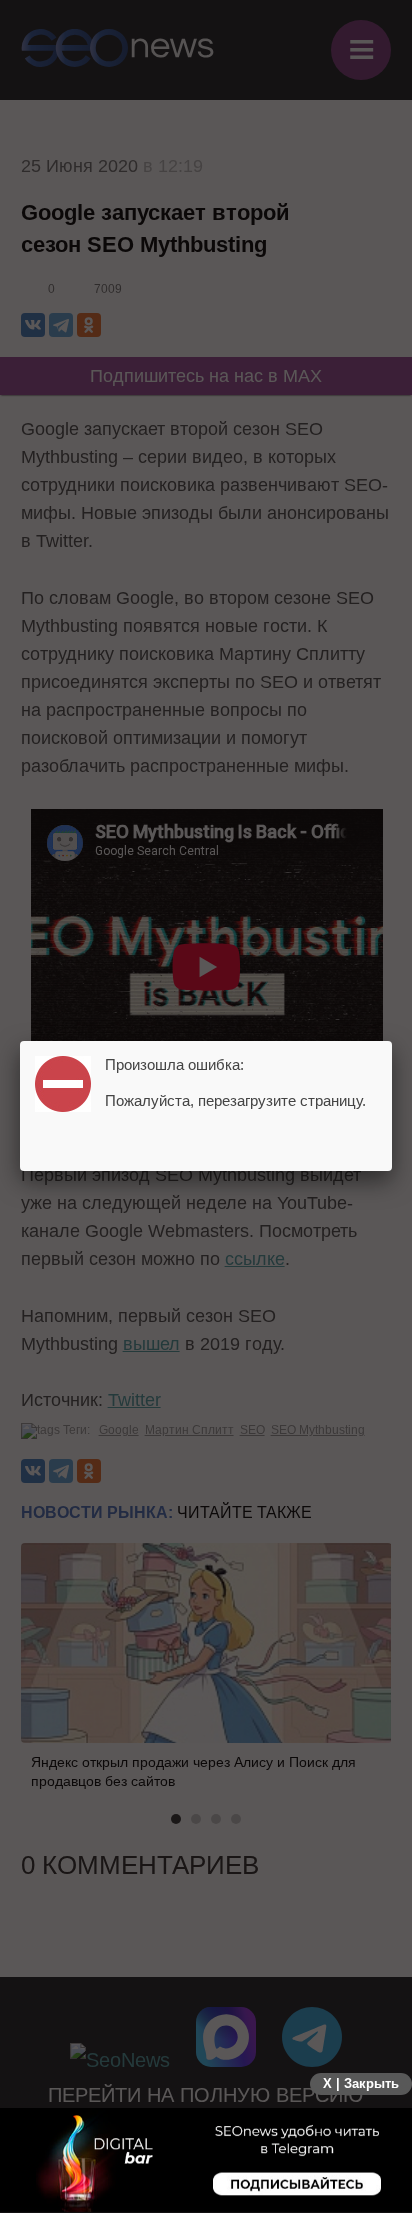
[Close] (392, 1041)
